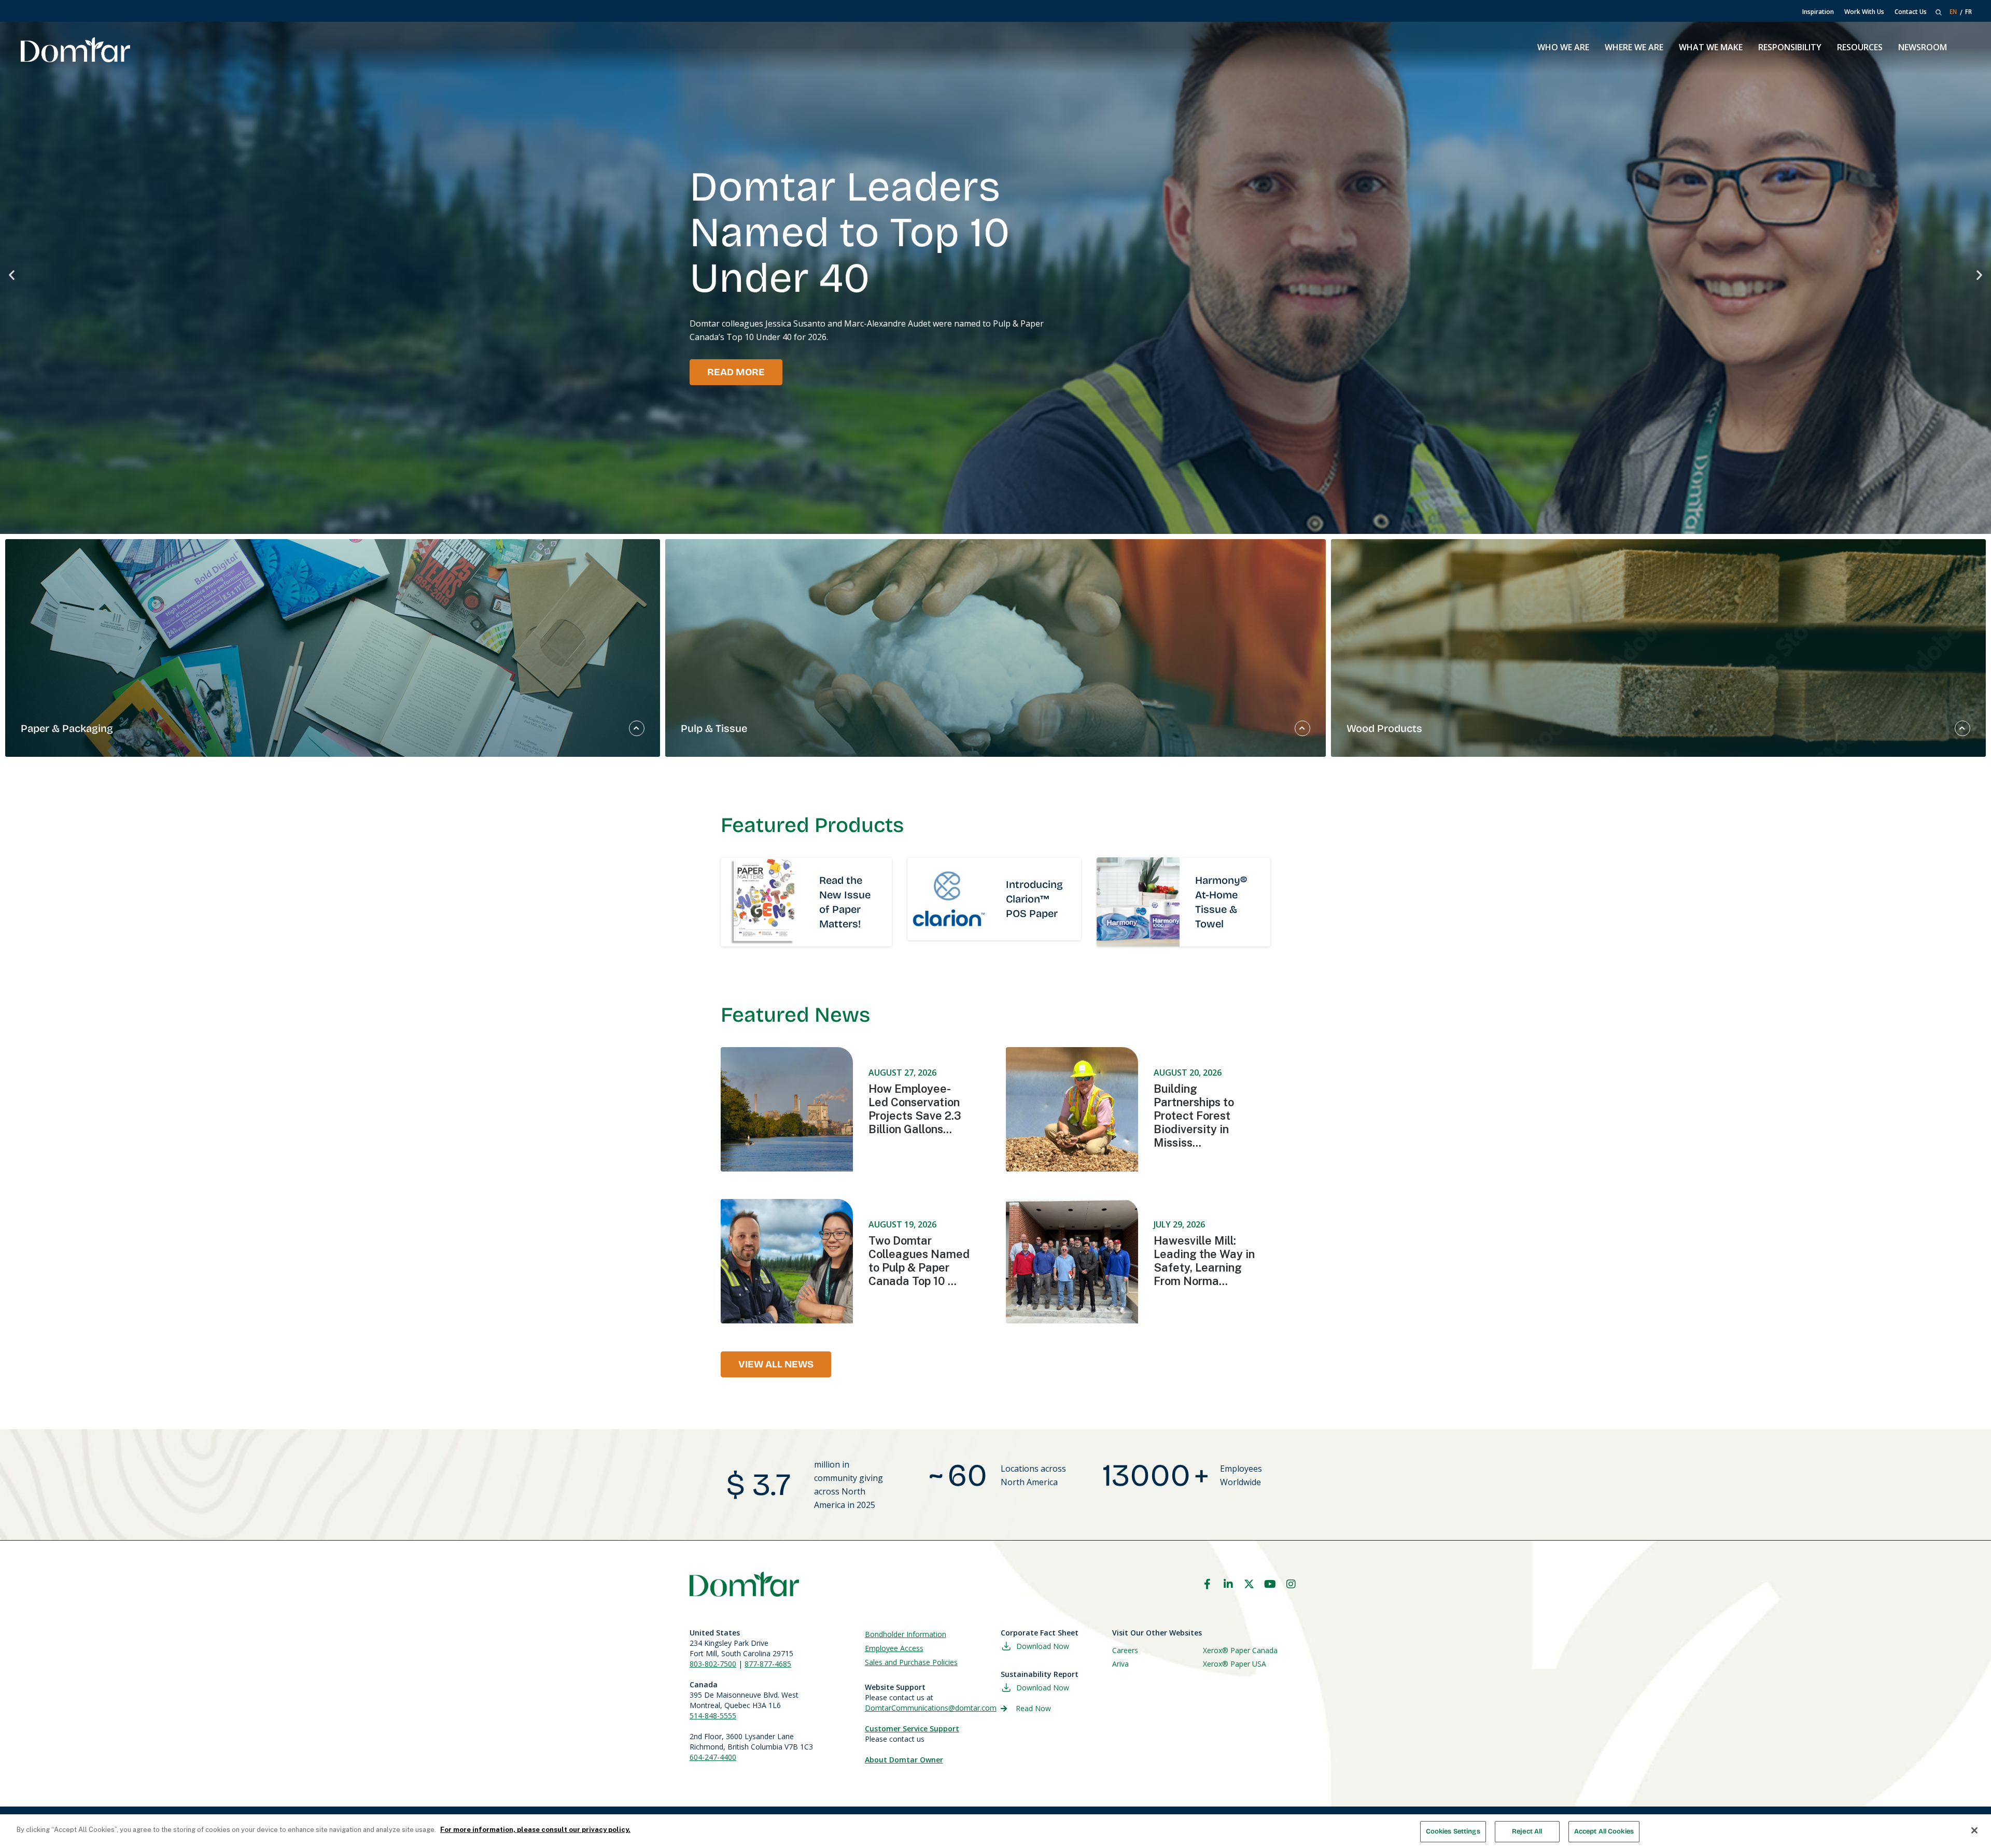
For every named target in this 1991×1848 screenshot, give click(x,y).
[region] (995, 1831)
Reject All (1527, 1831)
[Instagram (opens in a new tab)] (1291, 1584)
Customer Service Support (912, 1729)
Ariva (1120, 1664)
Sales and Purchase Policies (911, 1662)
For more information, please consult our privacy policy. (535, 1830)
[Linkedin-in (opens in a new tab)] (1228, 1584)
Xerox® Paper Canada (1240, 1650)
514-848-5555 (713, 1716)
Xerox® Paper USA (1235, 1664)
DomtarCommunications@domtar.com (931, 1708)
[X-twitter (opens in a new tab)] (1249, 1584)
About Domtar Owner (904, 1760)
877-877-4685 (768, 1664)
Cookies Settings (1453, 1831)
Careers (1125, 1650)
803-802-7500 (713, 1664)
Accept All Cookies (1604, 1831)
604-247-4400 (713, 1757)
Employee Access (894, 1648)
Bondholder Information (906, 1634)
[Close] (1974, 1830)
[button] (12, 275)
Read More (736, 372)
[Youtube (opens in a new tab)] (1270, 1584)
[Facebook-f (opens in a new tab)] (1207, 1584)
